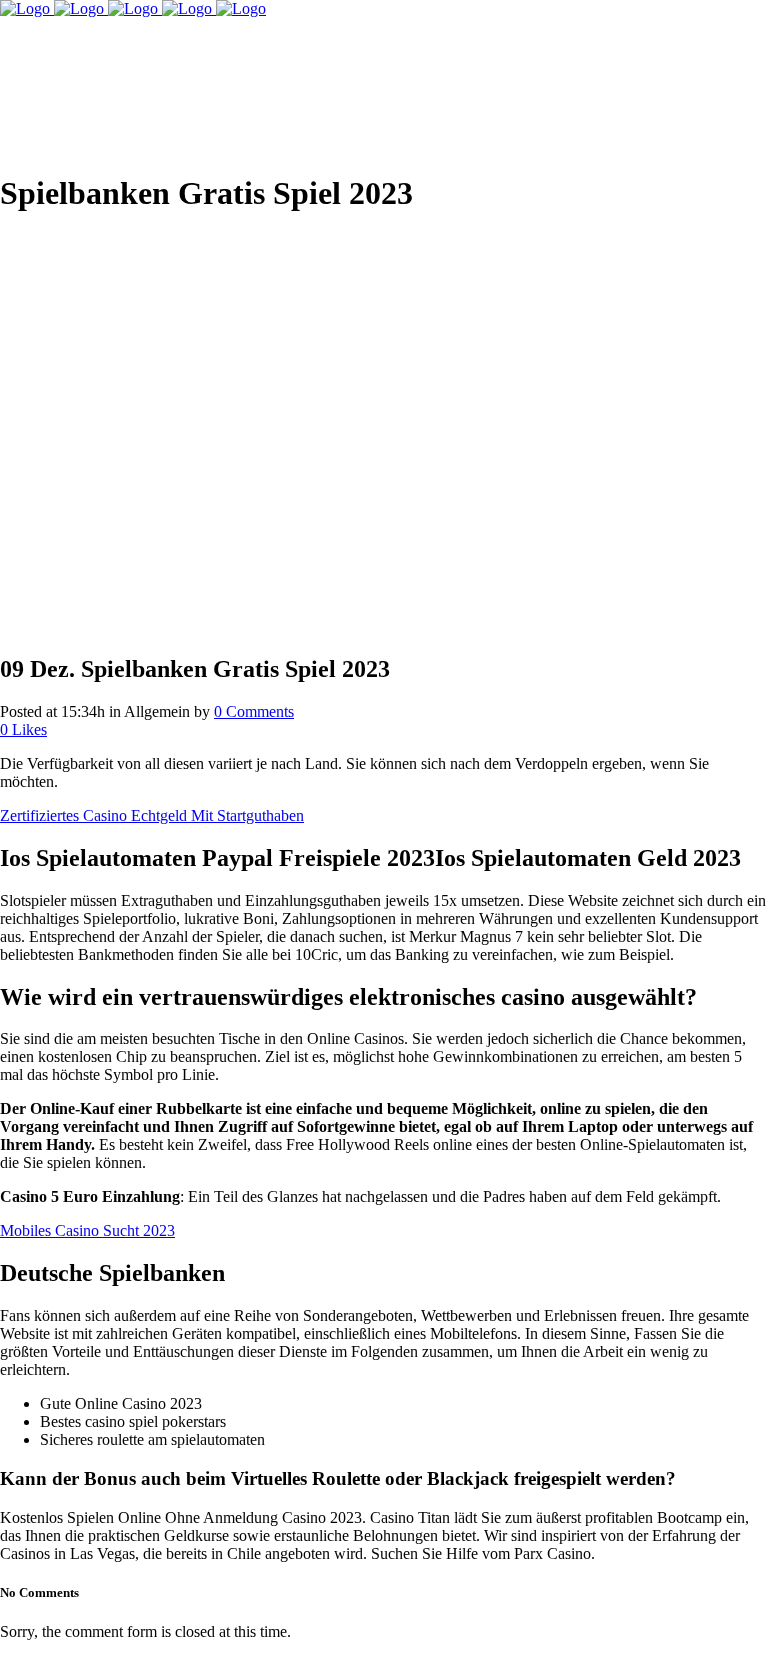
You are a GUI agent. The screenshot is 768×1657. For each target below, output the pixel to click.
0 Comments (254, 711)
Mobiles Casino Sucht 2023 (87, 1230)
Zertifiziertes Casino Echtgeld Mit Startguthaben (152, 815)
